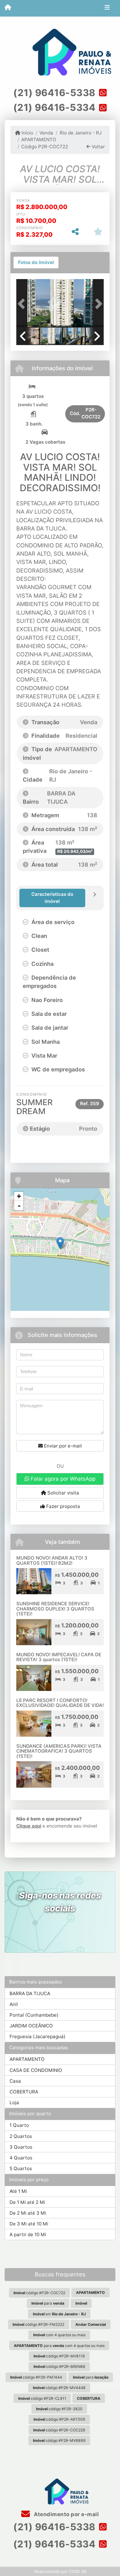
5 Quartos (21, 2168)
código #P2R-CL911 (42, 2398)
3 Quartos (21, 2147)
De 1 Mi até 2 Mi (27, 2202)
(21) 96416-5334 (54, 107)
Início (27, 133)
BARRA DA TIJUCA (30, 1993)
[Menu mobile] (8, 8)
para (48, 2303)
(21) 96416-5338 (54, 93)
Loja (14, 2102)
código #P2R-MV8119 (59, 2356)
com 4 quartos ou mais (59, 2335)
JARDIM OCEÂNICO (31, 2026)
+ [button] (19, 1196)
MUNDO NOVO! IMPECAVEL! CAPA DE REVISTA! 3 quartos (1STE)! (59, 1657)
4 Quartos (21, 2158)
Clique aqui (29, 1826)
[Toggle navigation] (107, 8)
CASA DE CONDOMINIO (36, 2070)
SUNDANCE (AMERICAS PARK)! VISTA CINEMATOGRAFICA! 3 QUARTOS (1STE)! (59, 1751)
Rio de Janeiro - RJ (80, 133)
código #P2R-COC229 (59, 2430)
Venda (46, 133)
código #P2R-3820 (59, 2409)
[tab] (36, 262)
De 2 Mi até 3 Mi (28, 2213)
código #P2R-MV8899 (59, 2440)
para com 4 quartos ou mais (59, 2346)
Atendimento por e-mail (66, 2514)
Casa (15, 2081)
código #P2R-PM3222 (38, 2324)
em (59, 2314)
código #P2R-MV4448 (59, 2388)
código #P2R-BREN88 (59, 2366)
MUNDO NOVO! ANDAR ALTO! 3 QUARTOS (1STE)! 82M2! (52, 1560)
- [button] (19, 1206)
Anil (14, 2004)
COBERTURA (24, 2092)
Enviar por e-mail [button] (62, 1446)
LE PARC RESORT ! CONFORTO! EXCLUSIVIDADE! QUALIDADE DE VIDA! (60, 1703)
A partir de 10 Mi (28, 2234)
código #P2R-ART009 (59, 2419)
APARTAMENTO (39, 140)
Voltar (98, 147)
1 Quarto (19, 2125)
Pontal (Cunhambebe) (34, 2015)
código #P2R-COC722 (39, 2293)
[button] (23, 304)
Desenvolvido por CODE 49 (60, 2571)
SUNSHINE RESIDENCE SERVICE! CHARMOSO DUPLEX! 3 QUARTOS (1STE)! (55, 1609)
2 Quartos (21, 2136)
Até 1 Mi (18, 2191)
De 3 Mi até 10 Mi (29, 2224)
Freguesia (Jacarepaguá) (38, 2036)
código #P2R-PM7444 (36, 2377)
